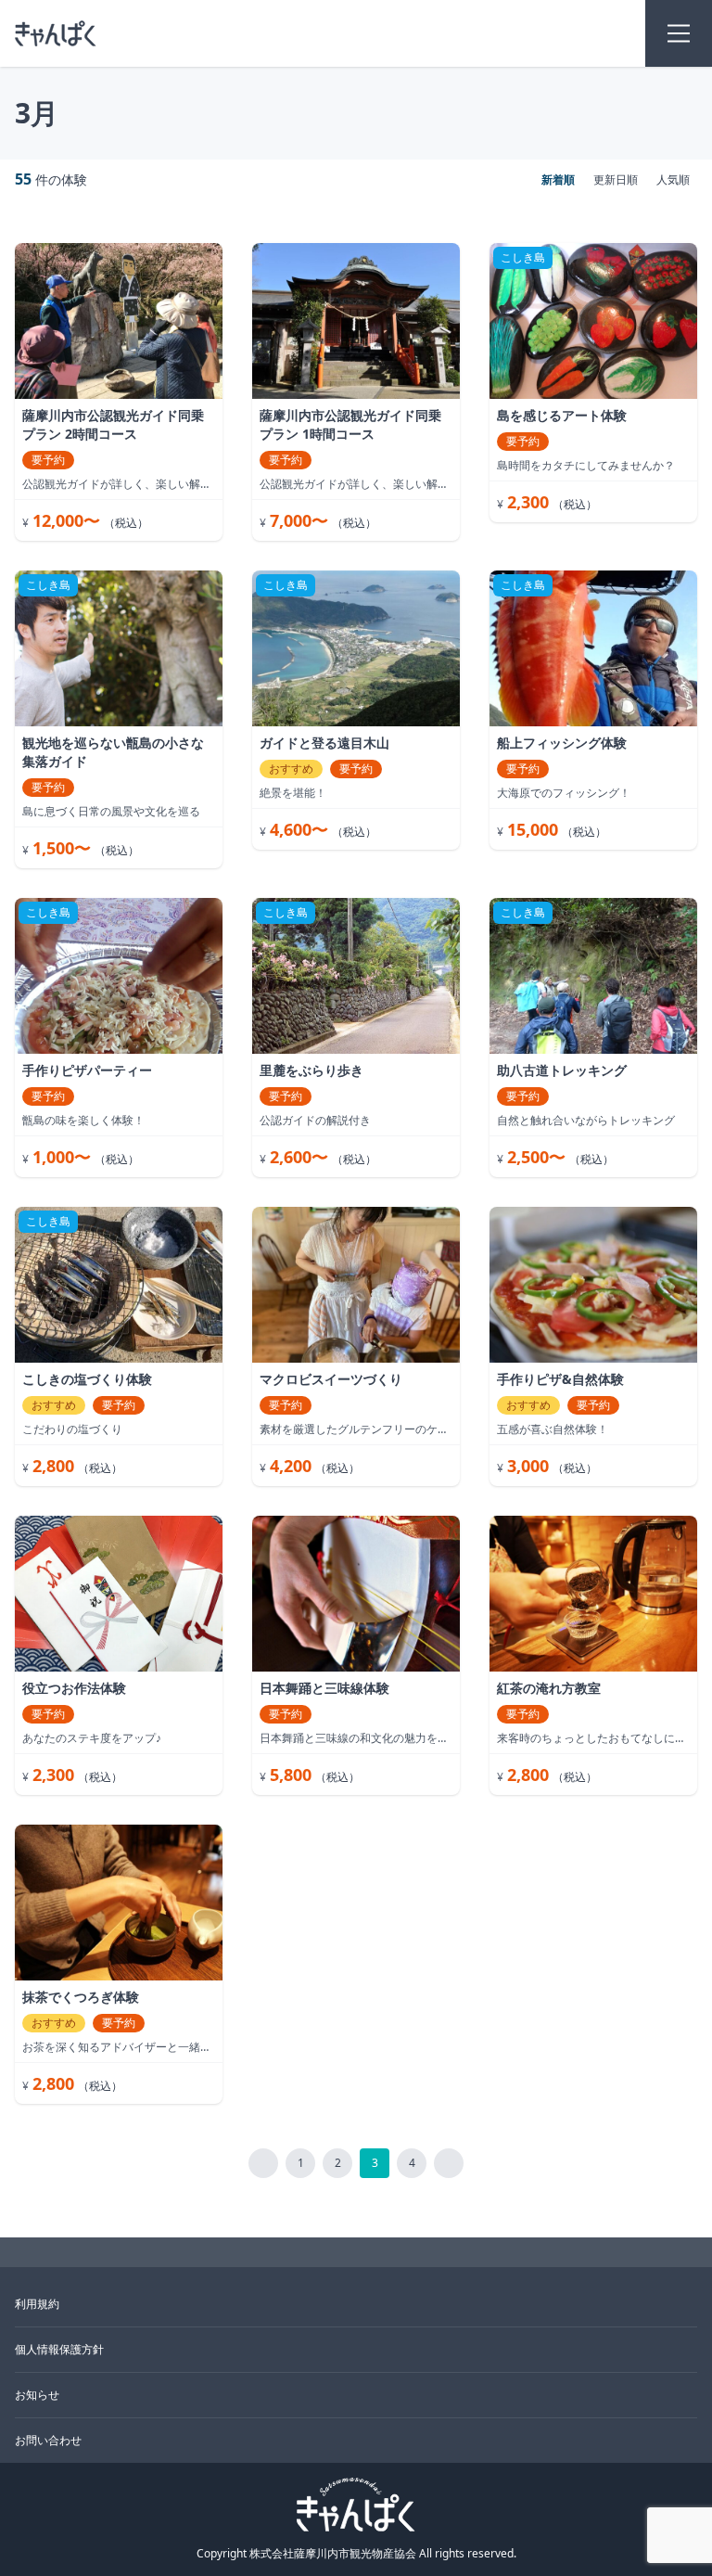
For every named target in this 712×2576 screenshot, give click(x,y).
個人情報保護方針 (59, 2350)
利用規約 (37, 2304)
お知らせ (37, 2395)
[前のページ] (263, 2163)
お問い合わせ (48, 2441)
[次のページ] (449, 2163)
